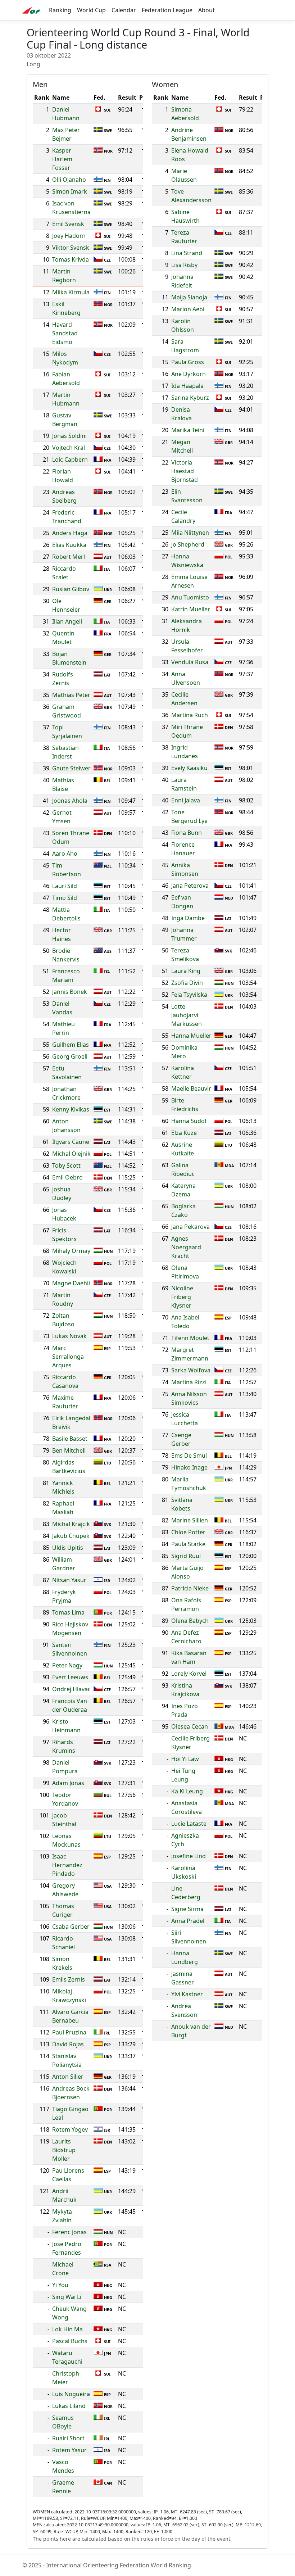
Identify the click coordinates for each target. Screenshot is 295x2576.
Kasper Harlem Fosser (62, 159)
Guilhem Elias (71, 1045)
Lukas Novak (69, 1336)
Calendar (124, 10)
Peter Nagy (67, 1665)
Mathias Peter (71, 695)
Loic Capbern (70, 459)
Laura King (186, 971)
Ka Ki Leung (187, 1791)
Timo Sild (65, 898)
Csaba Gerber (71, 1927)
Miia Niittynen (190, 533)
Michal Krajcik (71, 1524)
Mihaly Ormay (71, 1251)
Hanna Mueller (191, 1036)
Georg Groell (70, 1056)
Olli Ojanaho (69, 180)
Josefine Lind (189, 1856)
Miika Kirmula (71, 292)
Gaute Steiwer (71, 768)
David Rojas (68, 2044)
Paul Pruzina (69, 2032)
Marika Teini (188, 430)
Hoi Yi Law (185, 1759)
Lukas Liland (69, 2406)
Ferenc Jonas (69, 2232)
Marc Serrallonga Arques (68, 1357)
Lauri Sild (65, 886)
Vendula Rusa (190, 662)
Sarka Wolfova (191, 1370)
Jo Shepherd (188, 544)
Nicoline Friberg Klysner (182, 1297)
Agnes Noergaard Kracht (186, 1247)
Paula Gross (188, 362)
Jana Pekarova (190, 1227)
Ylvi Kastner (187, 1994)
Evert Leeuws (70, 1677)
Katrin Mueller (191, 609)
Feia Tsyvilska (189, 995)
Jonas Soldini (69, 436)
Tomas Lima (68, 1612)
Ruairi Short (68, 2438)
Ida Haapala (187, 386)
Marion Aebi (188, 309)
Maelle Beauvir (191, 1088)
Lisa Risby (184, 265)
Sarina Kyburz (190, 398)
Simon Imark (70, 191)
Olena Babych (190, 1621)
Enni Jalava (186, 800)
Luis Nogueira (71, 2394)
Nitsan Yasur (69, 1580)
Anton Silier (68, 2077)
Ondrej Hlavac (71, 1689)
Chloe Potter (188, 1532)
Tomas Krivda (71, 259)
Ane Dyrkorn (189, 374)
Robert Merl (69, 557)
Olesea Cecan (190, 1726)
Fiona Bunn (187, 833)
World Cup (91, 10)
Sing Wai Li (67, 2297)
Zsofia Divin (187, 983)
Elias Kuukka (69, 545)
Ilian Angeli (67, 621)
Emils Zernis (69, 1979)
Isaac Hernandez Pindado (67, 1865)
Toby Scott (66, 1165)
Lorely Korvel (189, 1674)
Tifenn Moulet (190, 1338)
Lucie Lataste (189, 1824)
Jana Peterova (190, 886)
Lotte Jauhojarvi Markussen (187, 1015)
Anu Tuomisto (190, 597)
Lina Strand (187, 253)
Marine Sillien (190, 1520)
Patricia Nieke (190, 1588)
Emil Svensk (68, 224)
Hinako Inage (189, 1467)
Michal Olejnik (71, 1154)
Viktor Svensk (71, 248)
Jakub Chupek (71, 1536)
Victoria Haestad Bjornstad (185, 471)
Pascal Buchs (70, 2341)
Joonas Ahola (70, 801)
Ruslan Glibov (71, 589)
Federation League (167, 10)
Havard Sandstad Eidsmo (65, 333)
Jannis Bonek (70, 992)
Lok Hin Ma (67, 2329)
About (206, 10)
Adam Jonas (68, 1783)
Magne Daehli (71, 1283)
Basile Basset (70, 1439)
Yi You (60, 2285)
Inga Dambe (188, 918)
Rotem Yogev (70, 2129)
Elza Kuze (184, 1133)
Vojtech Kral (69, 448)
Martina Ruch (190, 715)
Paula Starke (188, 1544)
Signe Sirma (187, 1909)
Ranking (60, 10)
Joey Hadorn (69, 236)
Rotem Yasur (69, 2450)
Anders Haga (70, 533)
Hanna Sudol (189, 1121)
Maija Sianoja (189, 297)
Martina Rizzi (189, 1382)
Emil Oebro (67, 1177)
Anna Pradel (188, 1921)
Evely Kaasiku (189, 768)
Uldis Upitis (68, 1548)
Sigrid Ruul (186, 1556)
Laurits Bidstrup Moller (64, 2150)
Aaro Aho (65, 854)
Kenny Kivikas (71, 1109)
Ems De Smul (189, 1455)
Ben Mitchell (69, 1450)
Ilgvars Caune (71, 1142)
